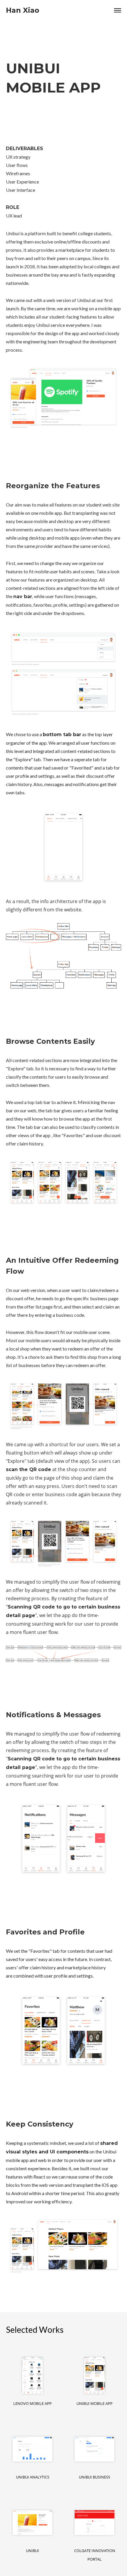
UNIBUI (32, 2551)
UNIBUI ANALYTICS (33, 2477)
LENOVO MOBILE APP (32, 2403)
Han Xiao (23, 10)
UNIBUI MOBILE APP (95, 2403)
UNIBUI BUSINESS (95, 2477)
